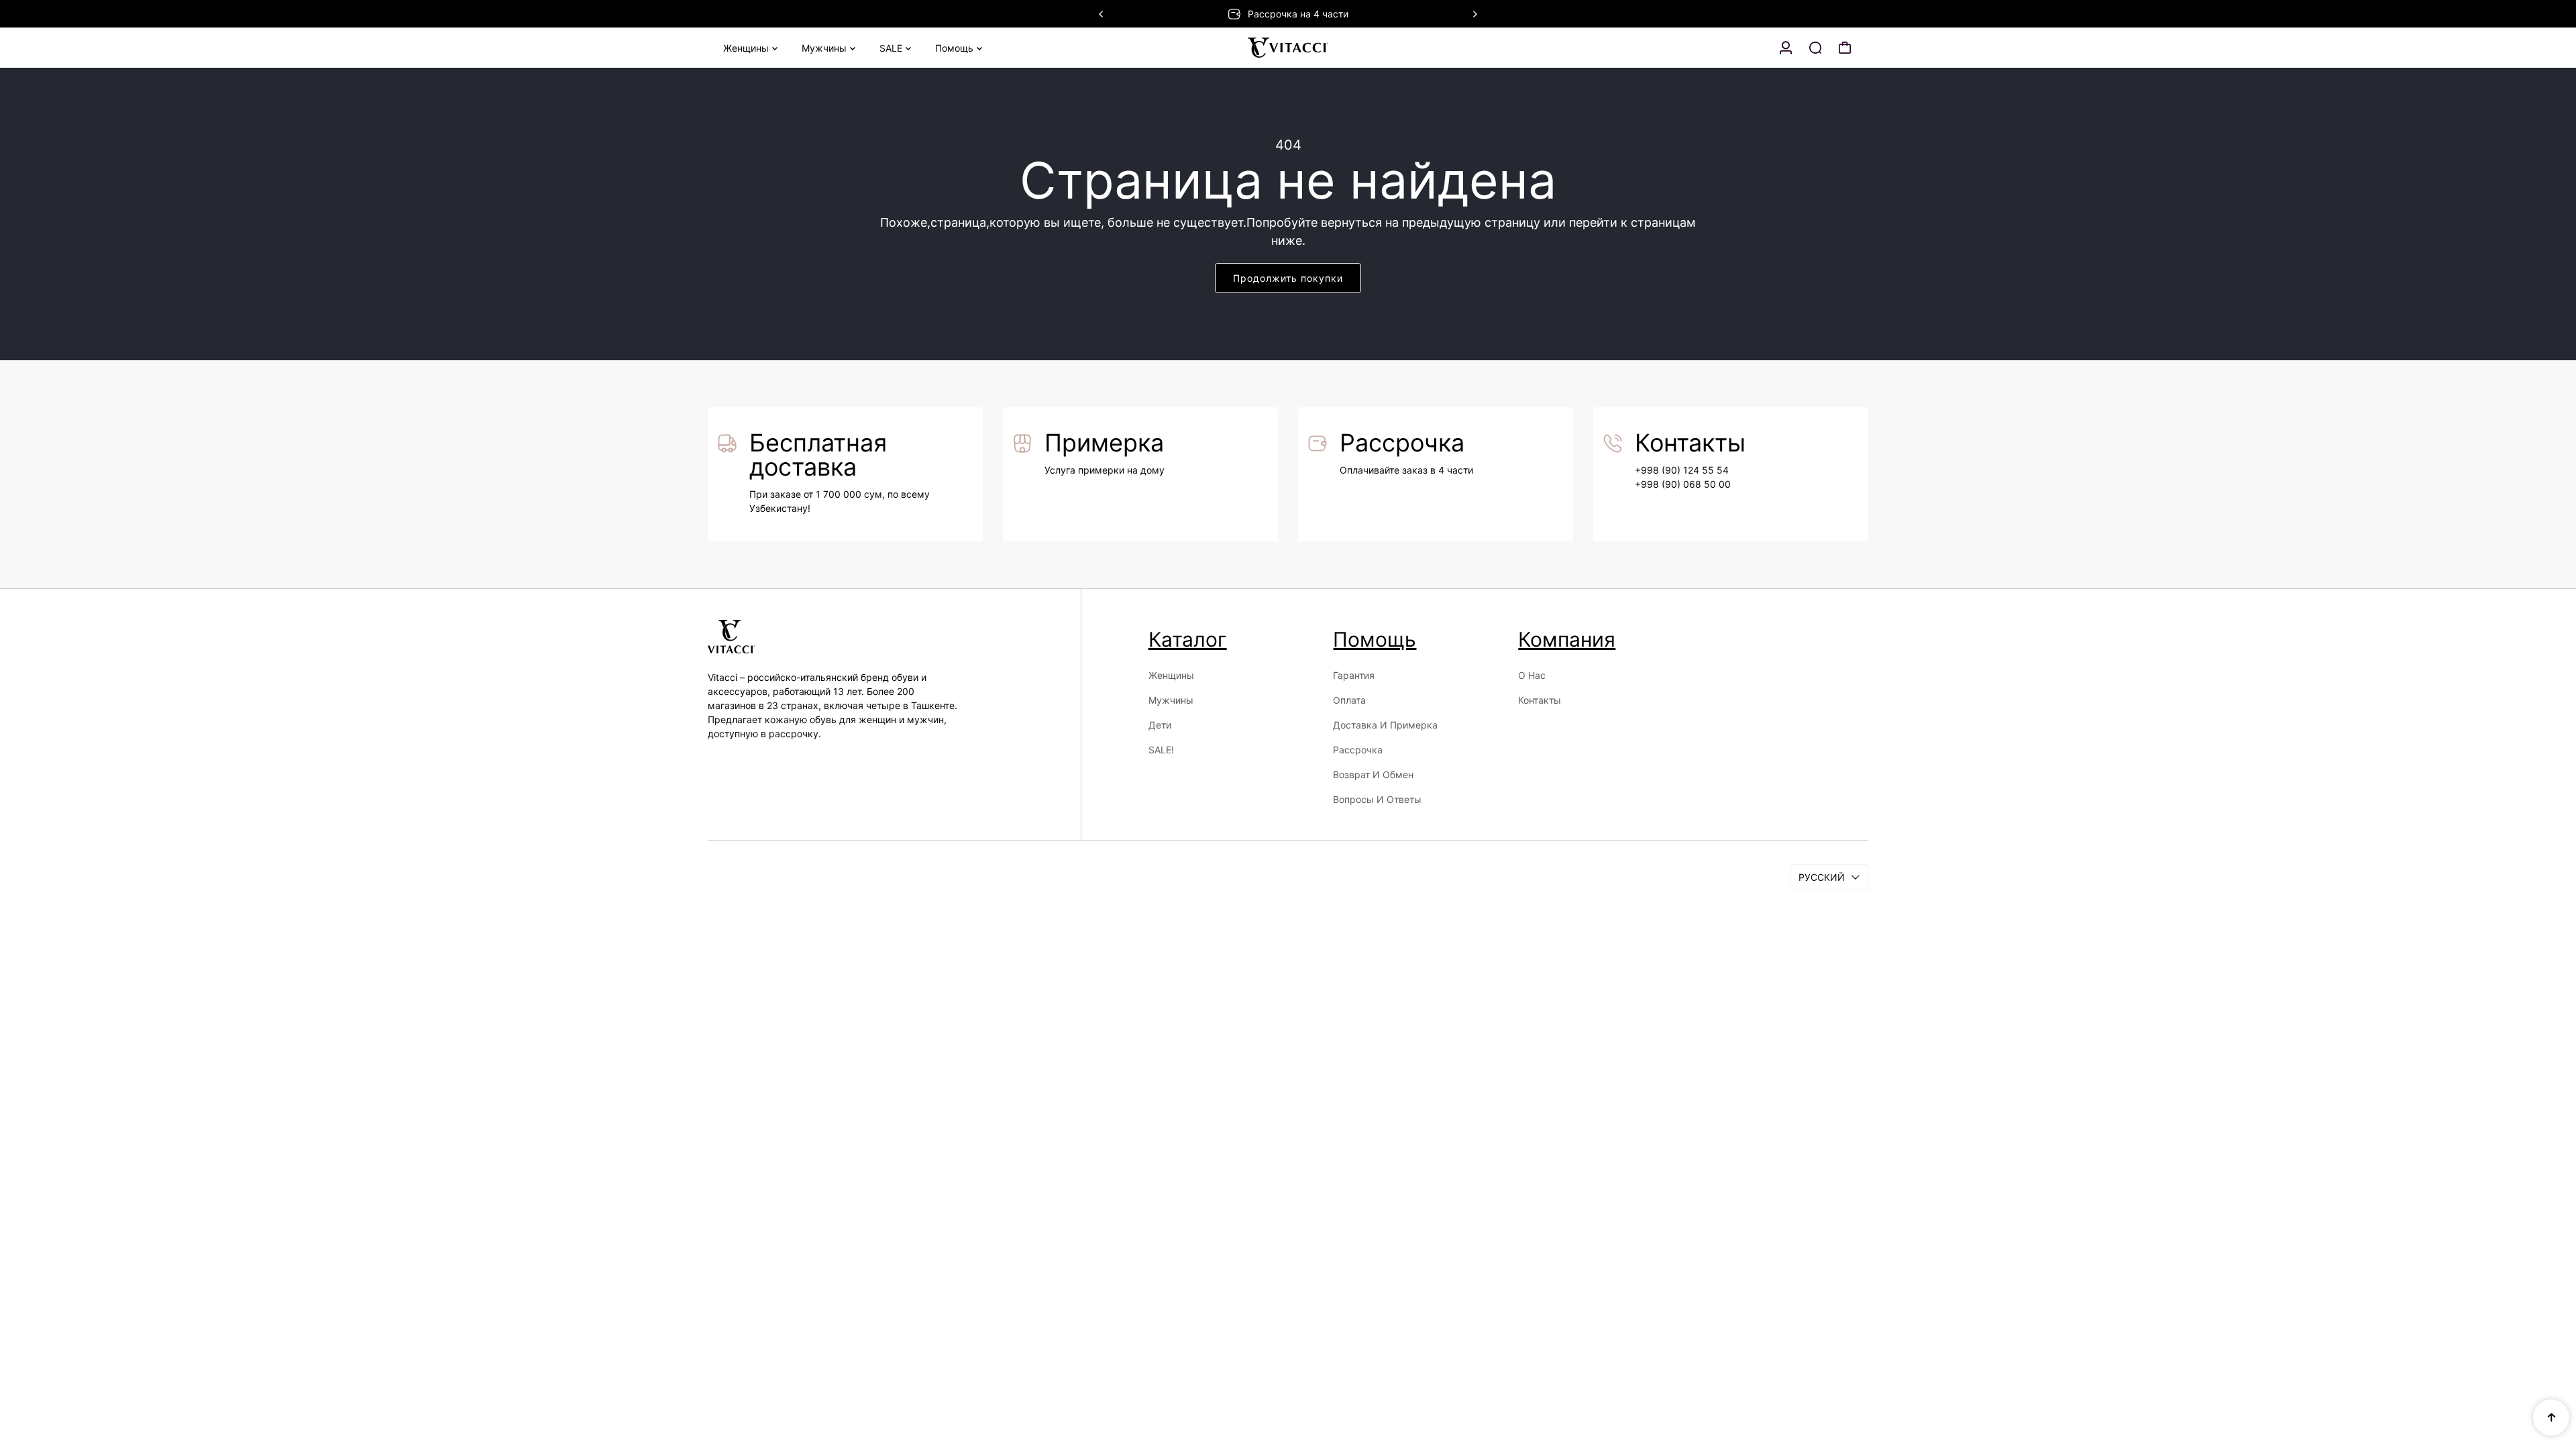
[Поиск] (1815, 48)
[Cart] (1845, 48)
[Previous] (1102, 14)
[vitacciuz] (1288, 48)
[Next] (1474, 14)
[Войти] (1786, 48)
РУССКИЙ (1822, 877)
